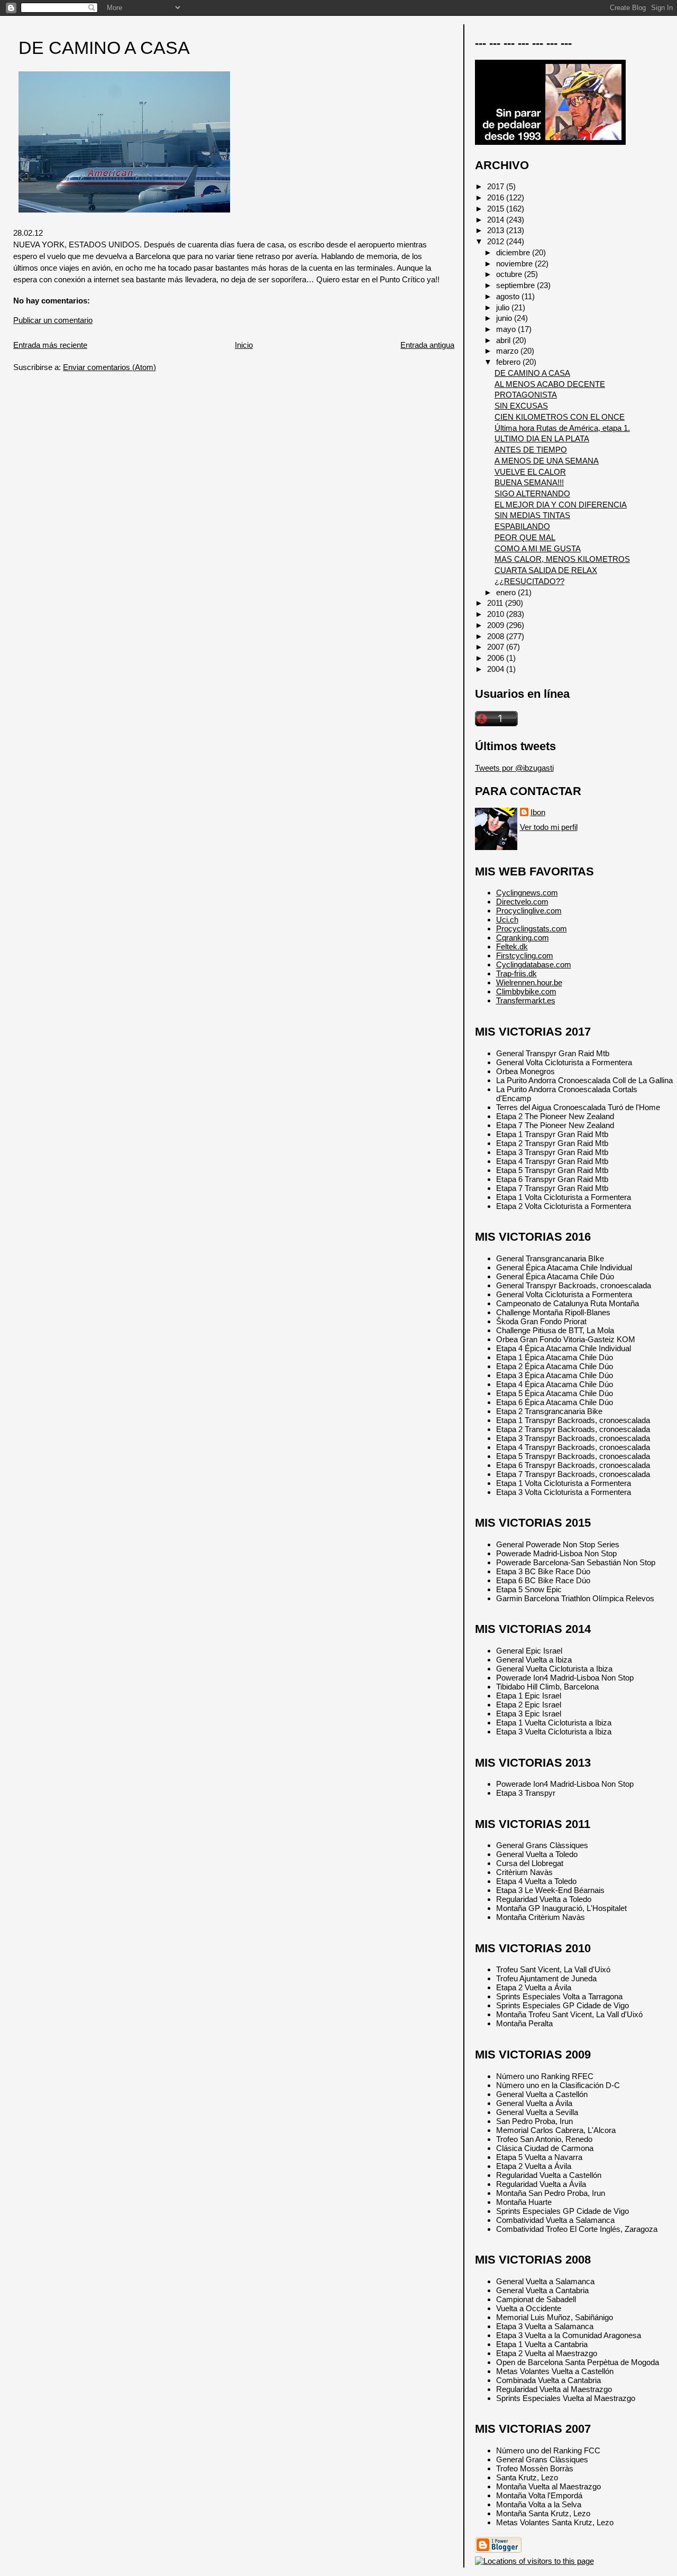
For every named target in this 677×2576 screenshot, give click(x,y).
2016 (497, 197)
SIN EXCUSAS (521, 406)
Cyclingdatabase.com (534, 964)
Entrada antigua (427, 345)
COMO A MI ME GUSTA (538, 548)
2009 (497, 625)
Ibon (538, 812)
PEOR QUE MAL (525, 537)
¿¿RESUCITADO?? (529, 581)
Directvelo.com (522, 902)
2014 (497, 220)
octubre (510, 274)
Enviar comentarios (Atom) (109, 367)
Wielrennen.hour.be (529, 982)
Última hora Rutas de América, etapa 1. (562, 428)
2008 (497, 636)
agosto (509, 296)
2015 (497, 209)
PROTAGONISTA (526, 395)
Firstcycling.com (525, 955)
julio (504, 307)
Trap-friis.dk (516, 973)
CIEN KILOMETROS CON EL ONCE (560, 417)
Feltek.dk (512, 947)
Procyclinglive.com (529, 911)
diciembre (514, 252)
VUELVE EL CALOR (530, 472)
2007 (497, 647)
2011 (496, 603)
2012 (497, 241)
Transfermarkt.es (526, 1000)
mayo (507, 329)
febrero (509, 362)
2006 (497, 658)
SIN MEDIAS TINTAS (532, 515)
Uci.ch (507, 920)
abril (504, 340)
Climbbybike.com (526, 991)
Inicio (244, 345)
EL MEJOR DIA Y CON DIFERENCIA (561, 505)
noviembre (515, 264)
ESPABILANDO (522, 526)
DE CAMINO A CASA (104, 48)
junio (505, 318)
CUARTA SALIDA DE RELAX (546, 570)
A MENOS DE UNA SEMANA (547, 461)
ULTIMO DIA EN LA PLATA (542, 438)
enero (507, 592)
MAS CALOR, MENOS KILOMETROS (562, 559)
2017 (497, 186)
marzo (508, 351)
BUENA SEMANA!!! (529, 482)
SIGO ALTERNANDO (532, 493)
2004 (497, 669)
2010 (497, 614)
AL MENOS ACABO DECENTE (550, 384)
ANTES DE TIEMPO (531, 450)
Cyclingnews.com (527, 893)
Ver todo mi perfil (549, 827)
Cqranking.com (523, 938)
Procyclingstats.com (532, 929)
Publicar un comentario (53, 320)
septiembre (516, 285)
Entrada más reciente (50, 345)
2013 (497, 230)
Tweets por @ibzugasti (514, 768)
